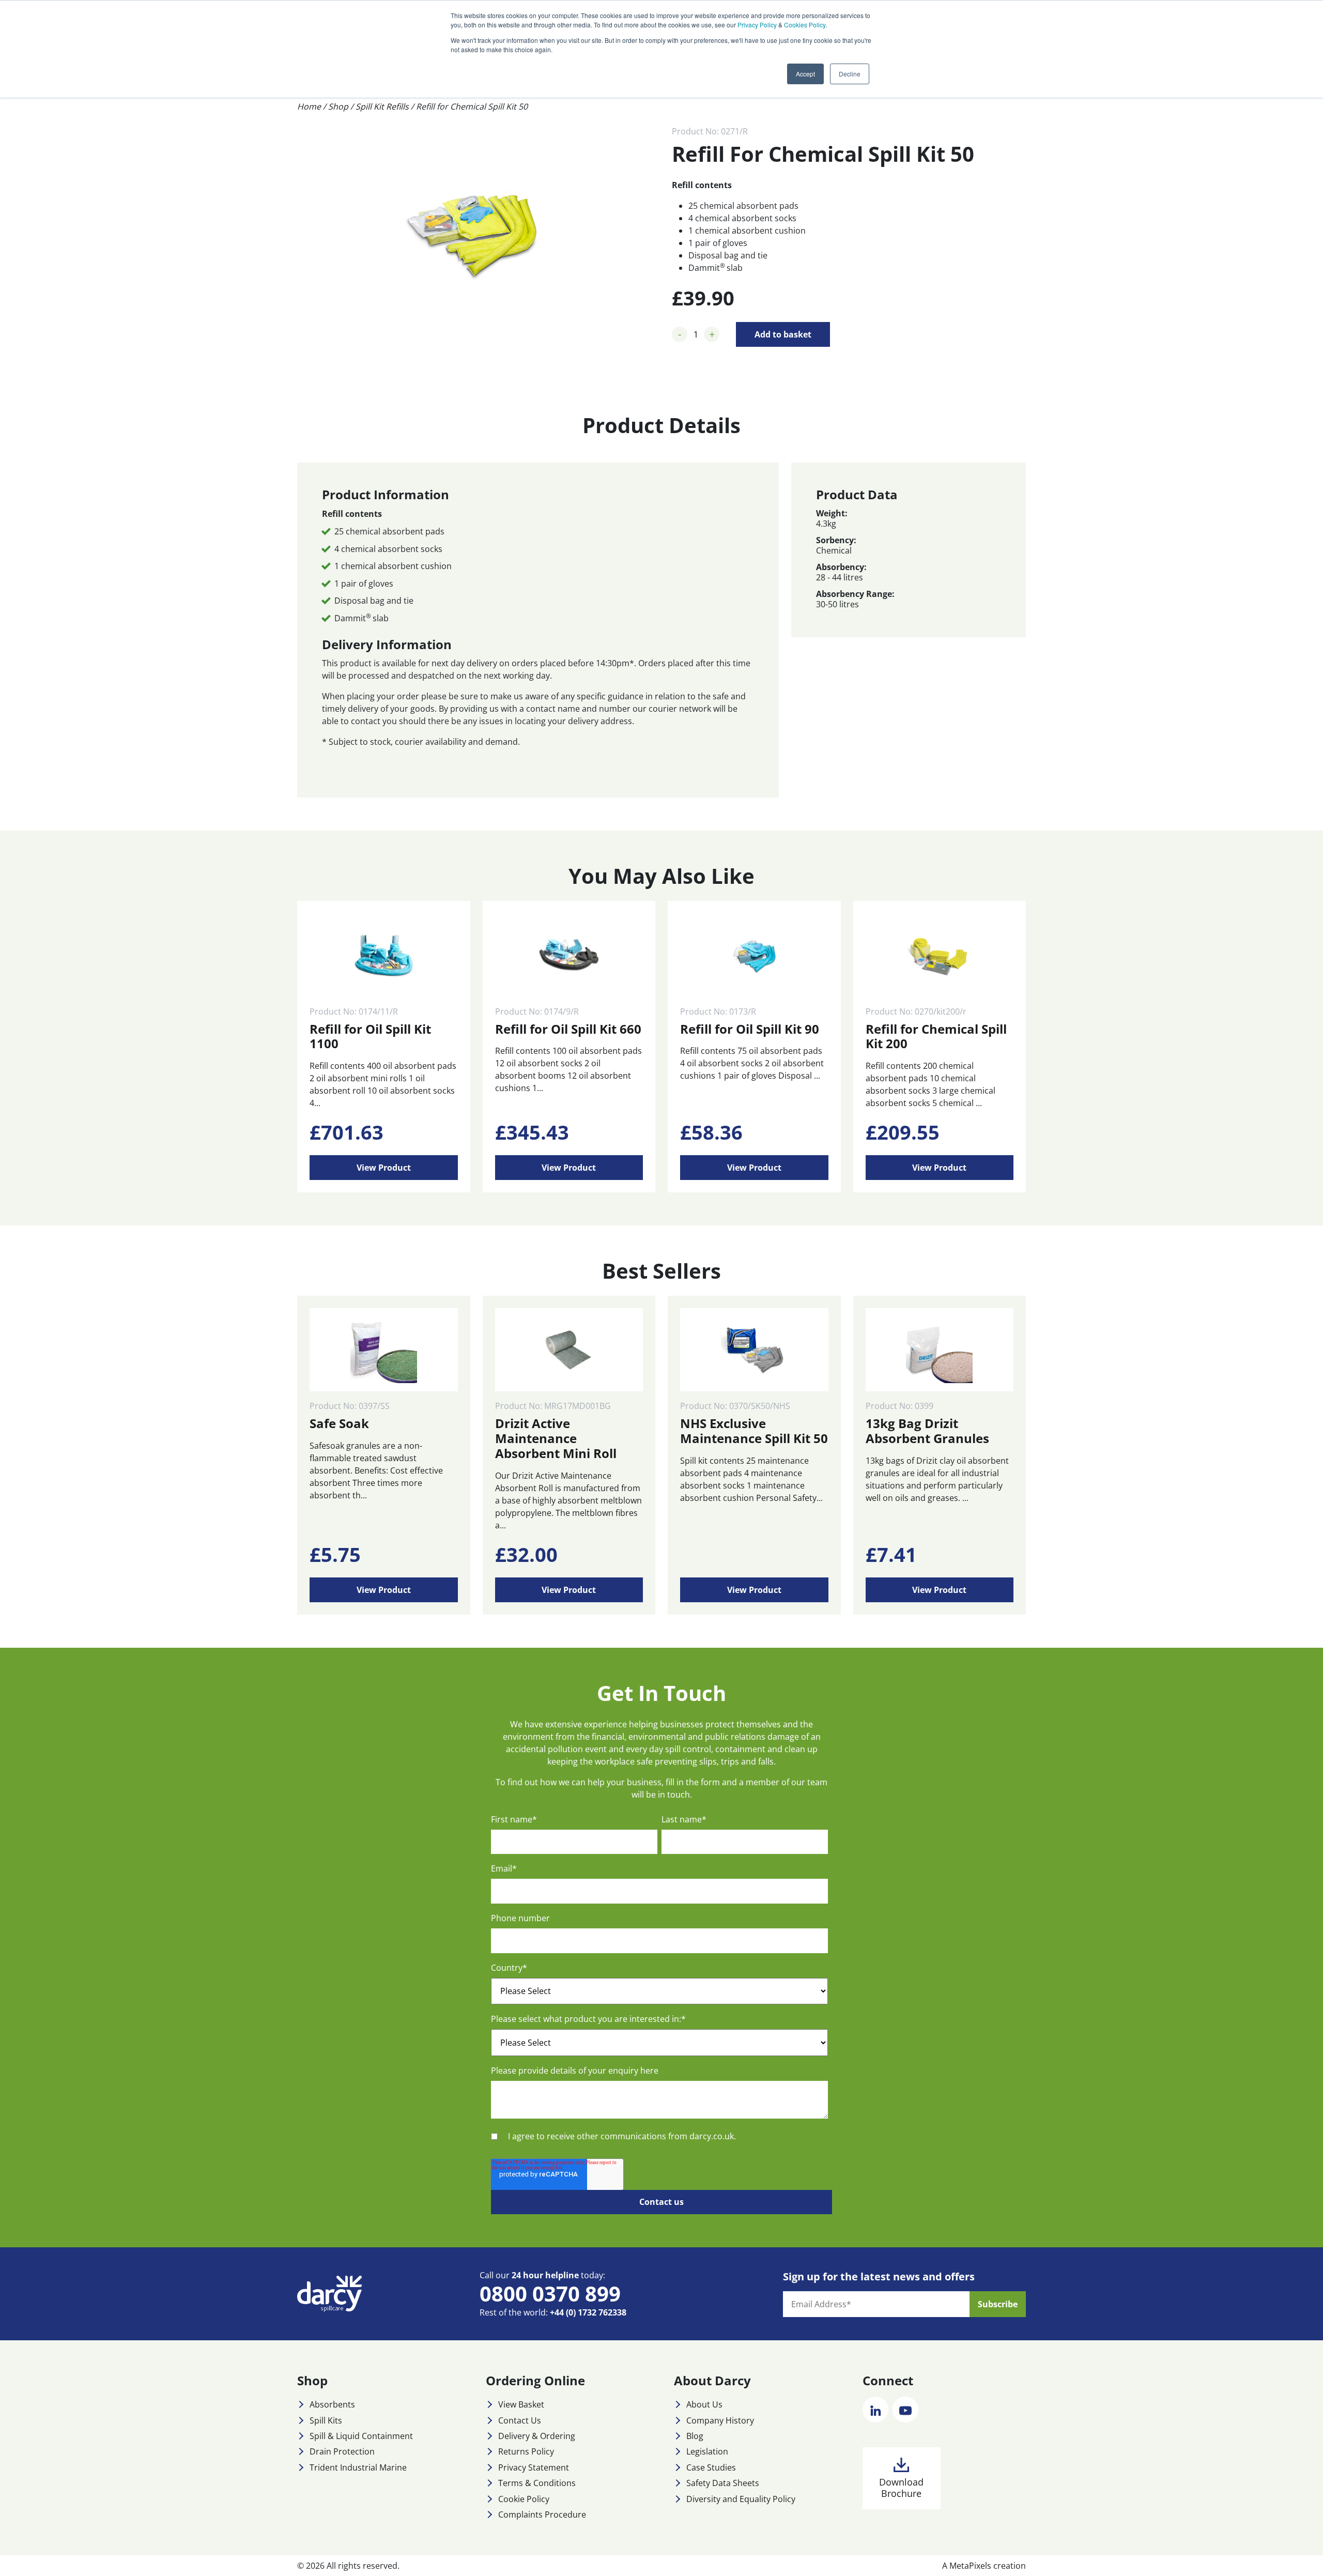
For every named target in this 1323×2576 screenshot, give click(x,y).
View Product (384, 1168)
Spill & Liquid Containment (361, 2436)
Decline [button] (850, 74)
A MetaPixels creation (984, 2566)
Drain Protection (342, 2451)
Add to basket (783, 334)
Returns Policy (526, 2451)
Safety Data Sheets (723, 2483)
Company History (720, 2420)
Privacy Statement (534, 2467)
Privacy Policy (757, 25)
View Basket (521, 2404)
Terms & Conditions (537, 2483)
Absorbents (332, 2404)
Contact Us (520, 2420)
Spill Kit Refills (382, 106)
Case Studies (711, 2467)
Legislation (707, 2451)
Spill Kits (326, 2420)
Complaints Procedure (542, 2514)
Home (309, 106)
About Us (704, 2404)
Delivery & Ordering (537, 2436)
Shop (338, 106)
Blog (695, 2436)
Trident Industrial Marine (358, 2467)
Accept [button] (805, 74)
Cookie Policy (524, 2499)
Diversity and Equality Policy (741, 2499)
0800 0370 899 (550, 2294)
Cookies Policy (805, 25)
